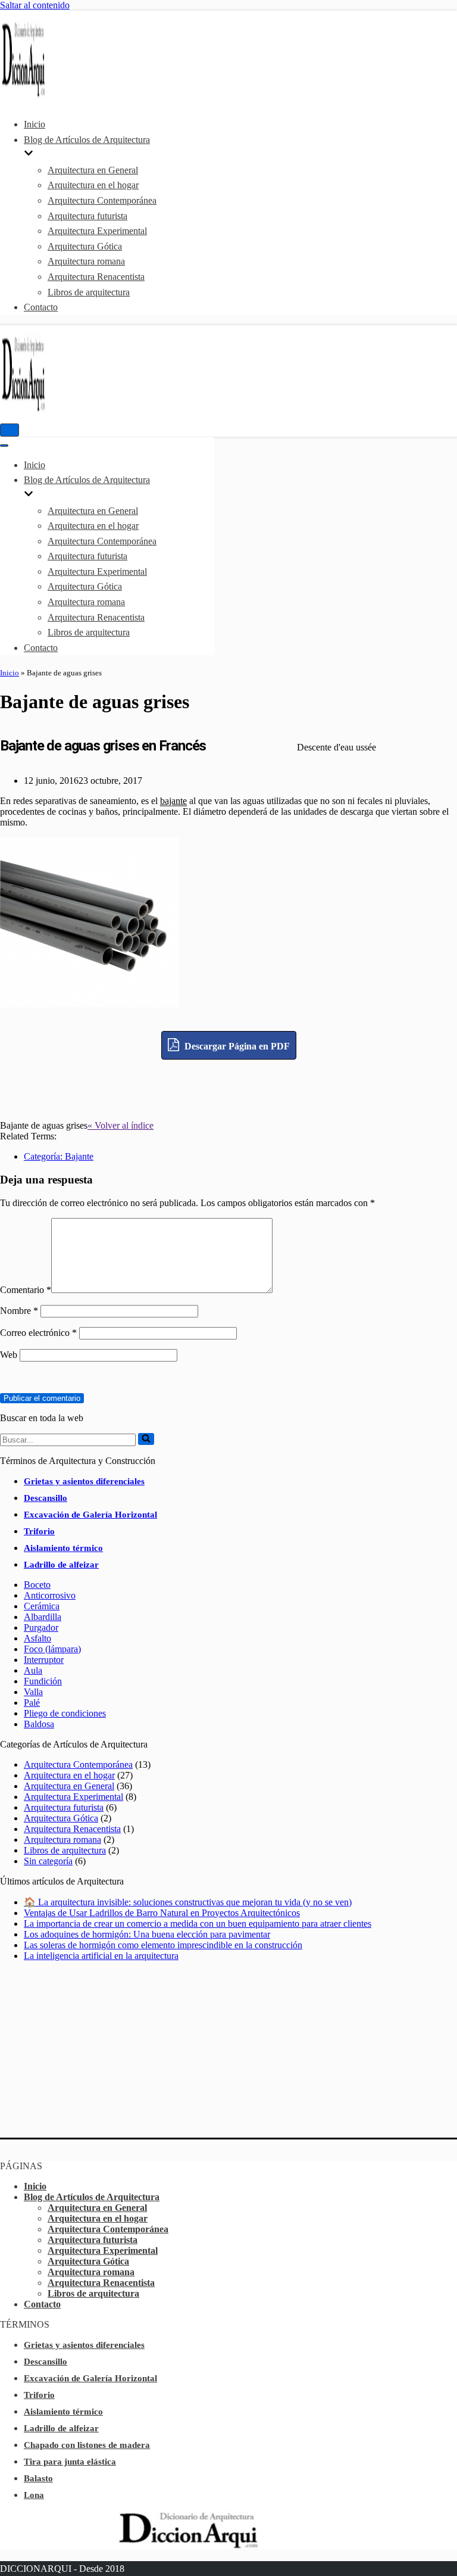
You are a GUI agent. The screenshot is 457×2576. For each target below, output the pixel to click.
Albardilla (43, 1617)
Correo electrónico (38, 1333)
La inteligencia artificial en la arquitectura (101, 1956)
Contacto (41, 307)
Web (9, 1355)
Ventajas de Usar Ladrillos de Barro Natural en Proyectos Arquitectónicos (162, 1913)
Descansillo (46, 1498)
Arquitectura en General (93, 170)
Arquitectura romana (86, 261)
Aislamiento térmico (63, 1548)
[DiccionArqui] (36, 96)
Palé (32, 1703)
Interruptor (44, 1660)
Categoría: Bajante (59, 1156)
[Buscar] (146, 1439)
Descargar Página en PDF (236, 1046)
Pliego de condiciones (65, 1713)
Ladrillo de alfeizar (61, 1565)
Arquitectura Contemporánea (102, 200)
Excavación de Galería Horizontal (90, 1515)
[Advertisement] (228, 1086)
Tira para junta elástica (70, 2462)
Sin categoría (48, 1861)
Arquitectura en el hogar (93, 185)
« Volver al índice (120, 1125)
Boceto (37, 1585)
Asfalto (37, 1638)
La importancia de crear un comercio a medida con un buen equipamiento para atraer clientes (198, 1924)
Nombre (19, 1311)
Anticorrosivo (50, 1595)
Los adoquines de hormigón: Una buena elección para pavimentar (147, 1934)
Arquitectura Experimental (97, 231)
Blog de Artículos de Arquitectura (92, 2197)
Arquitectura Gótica (85, 246)
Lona (34, 2495)
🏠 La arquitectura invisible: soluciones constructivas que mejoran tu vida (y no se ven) (188, 1902)
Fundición (43, 1681)
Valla (33, 1692)
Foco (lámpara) (52, 1649)
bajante (173, 801)
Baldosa (39, 1724)
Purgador (41, 1627)
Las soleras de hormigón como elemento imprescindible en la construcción (163, 1945)
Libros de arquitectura (89, 292)
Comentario (26, 1290)
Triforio (39, 1531)
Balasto (38, 2478)
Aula (33, 1670)
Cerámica (42, 1606)
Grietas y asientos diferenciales (84, 1481)
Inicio (35, 124)
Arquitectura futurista (87, 216)
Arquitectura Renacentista (96, 277)
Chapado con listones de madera (87, 2445)
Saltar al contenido (35, 5)
